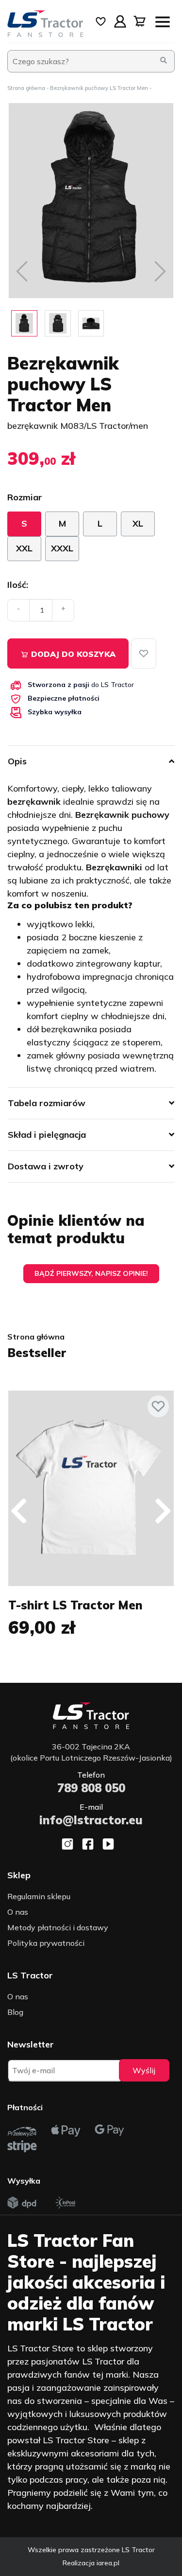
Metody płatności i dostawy (58, 1927)
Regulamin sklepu (39, 1896)
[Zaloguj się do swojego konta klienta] (120, 21)
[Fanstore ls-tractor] (46, 24)
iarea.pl (108, 2563)
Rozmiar (25, 497)
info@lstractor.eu (91, 1820)
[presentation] (19, 1511)
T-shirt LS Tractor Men (75, 1605)
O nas (18, 1912)
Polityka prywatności (46, 1943)
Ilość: (18, 585)
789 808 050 (91, 1788)
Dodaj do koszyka (72, 654)
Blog (15, 2012)
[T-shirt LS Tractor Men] (91, 1488)
